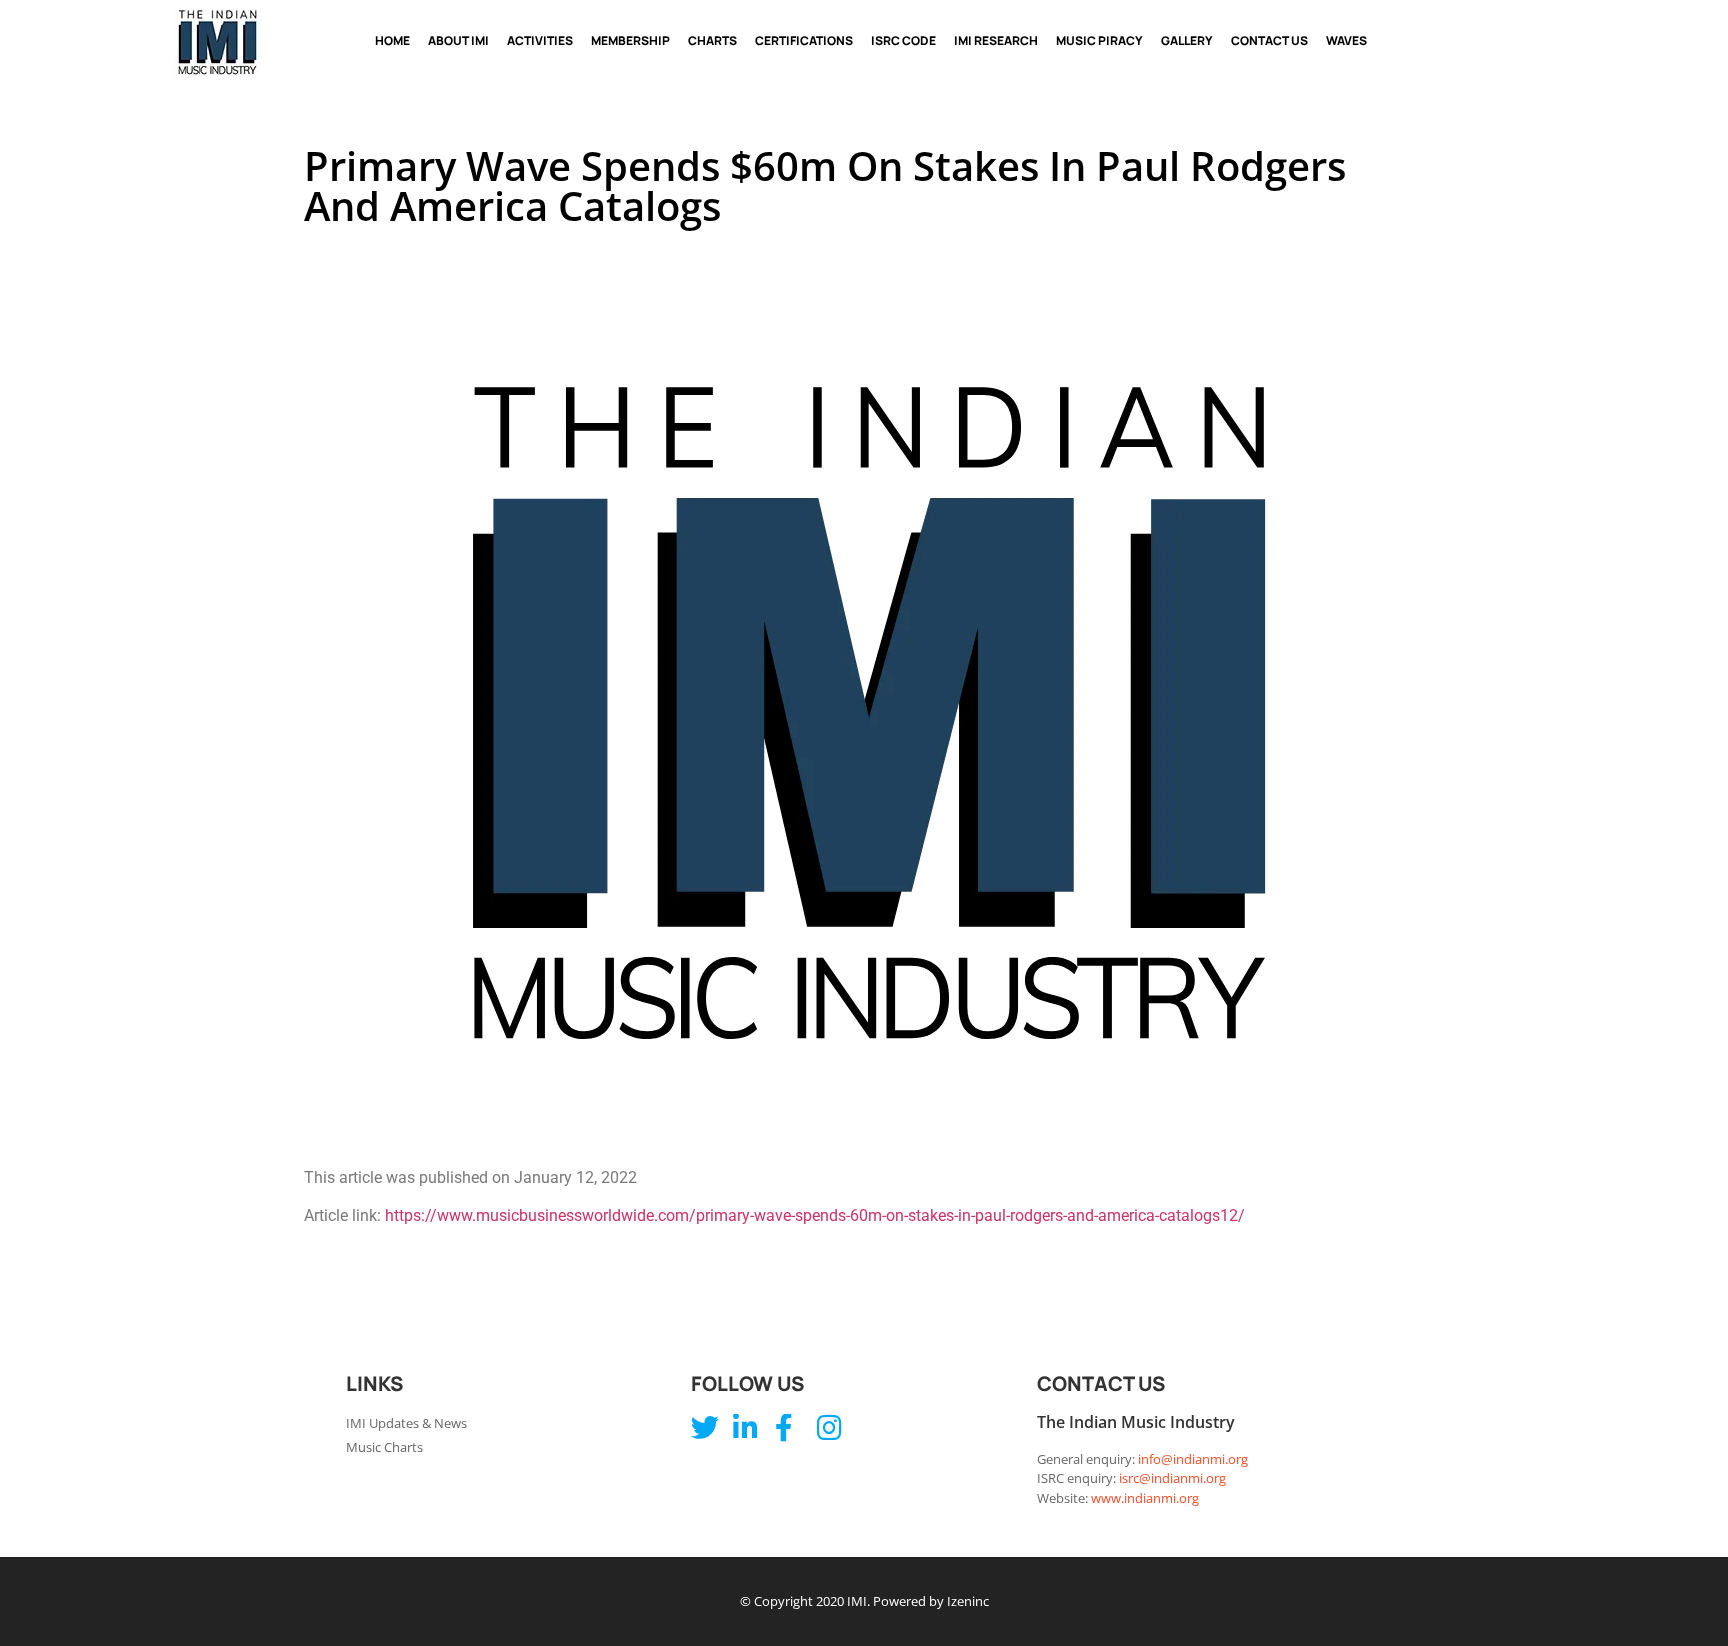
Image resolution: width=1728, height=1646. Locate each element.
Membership (630, 40)
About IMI (458, 40)
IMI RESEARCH (996, 40)
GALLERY (1187, 40)
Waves (1346, 40)
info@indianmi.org (1193, 1459)
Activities (540, 40)
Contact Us (1269, 40)
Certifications (804, 40)
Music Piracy (1099, 40)
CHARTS (712, 40)
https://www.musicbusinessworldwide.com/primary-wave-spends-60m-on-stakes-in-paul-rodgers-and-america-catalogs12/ (815, 1215)
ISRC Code (903, 40)
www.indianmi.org (1145, 1498)
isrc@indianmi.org (1172, 1478)
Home (392, 40)
